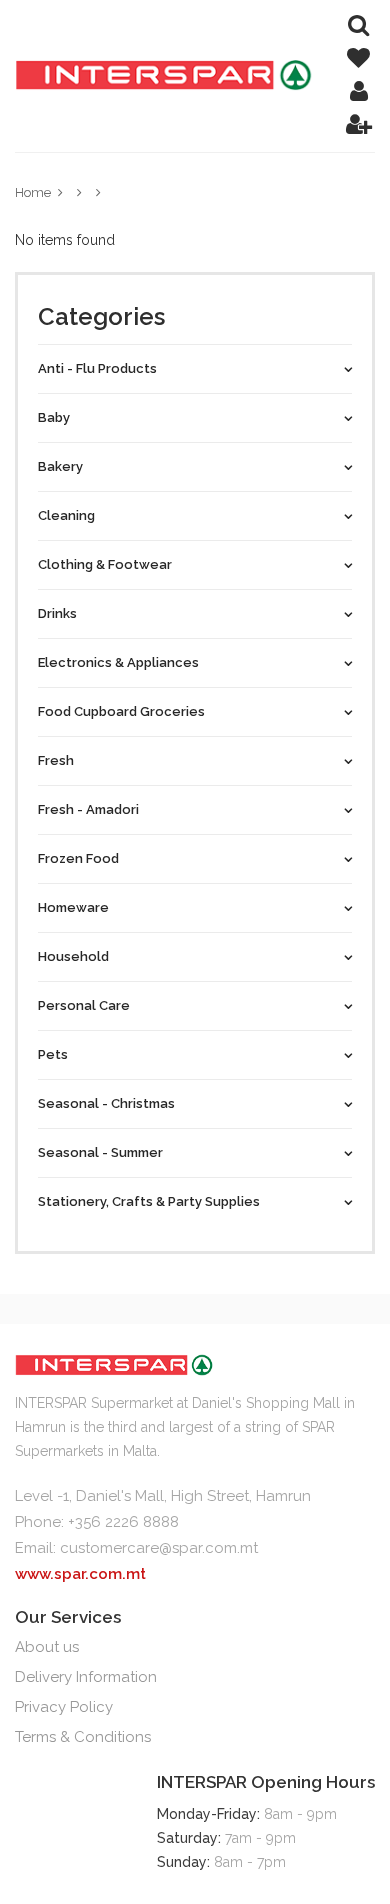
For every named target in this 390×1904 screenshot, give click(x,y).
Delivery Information (86, 1677)
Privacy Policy (64, 1707)
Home (33, 192)
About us (47, 1647)
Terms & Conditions (83, 1737)
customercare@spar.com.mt (159, 1548)
